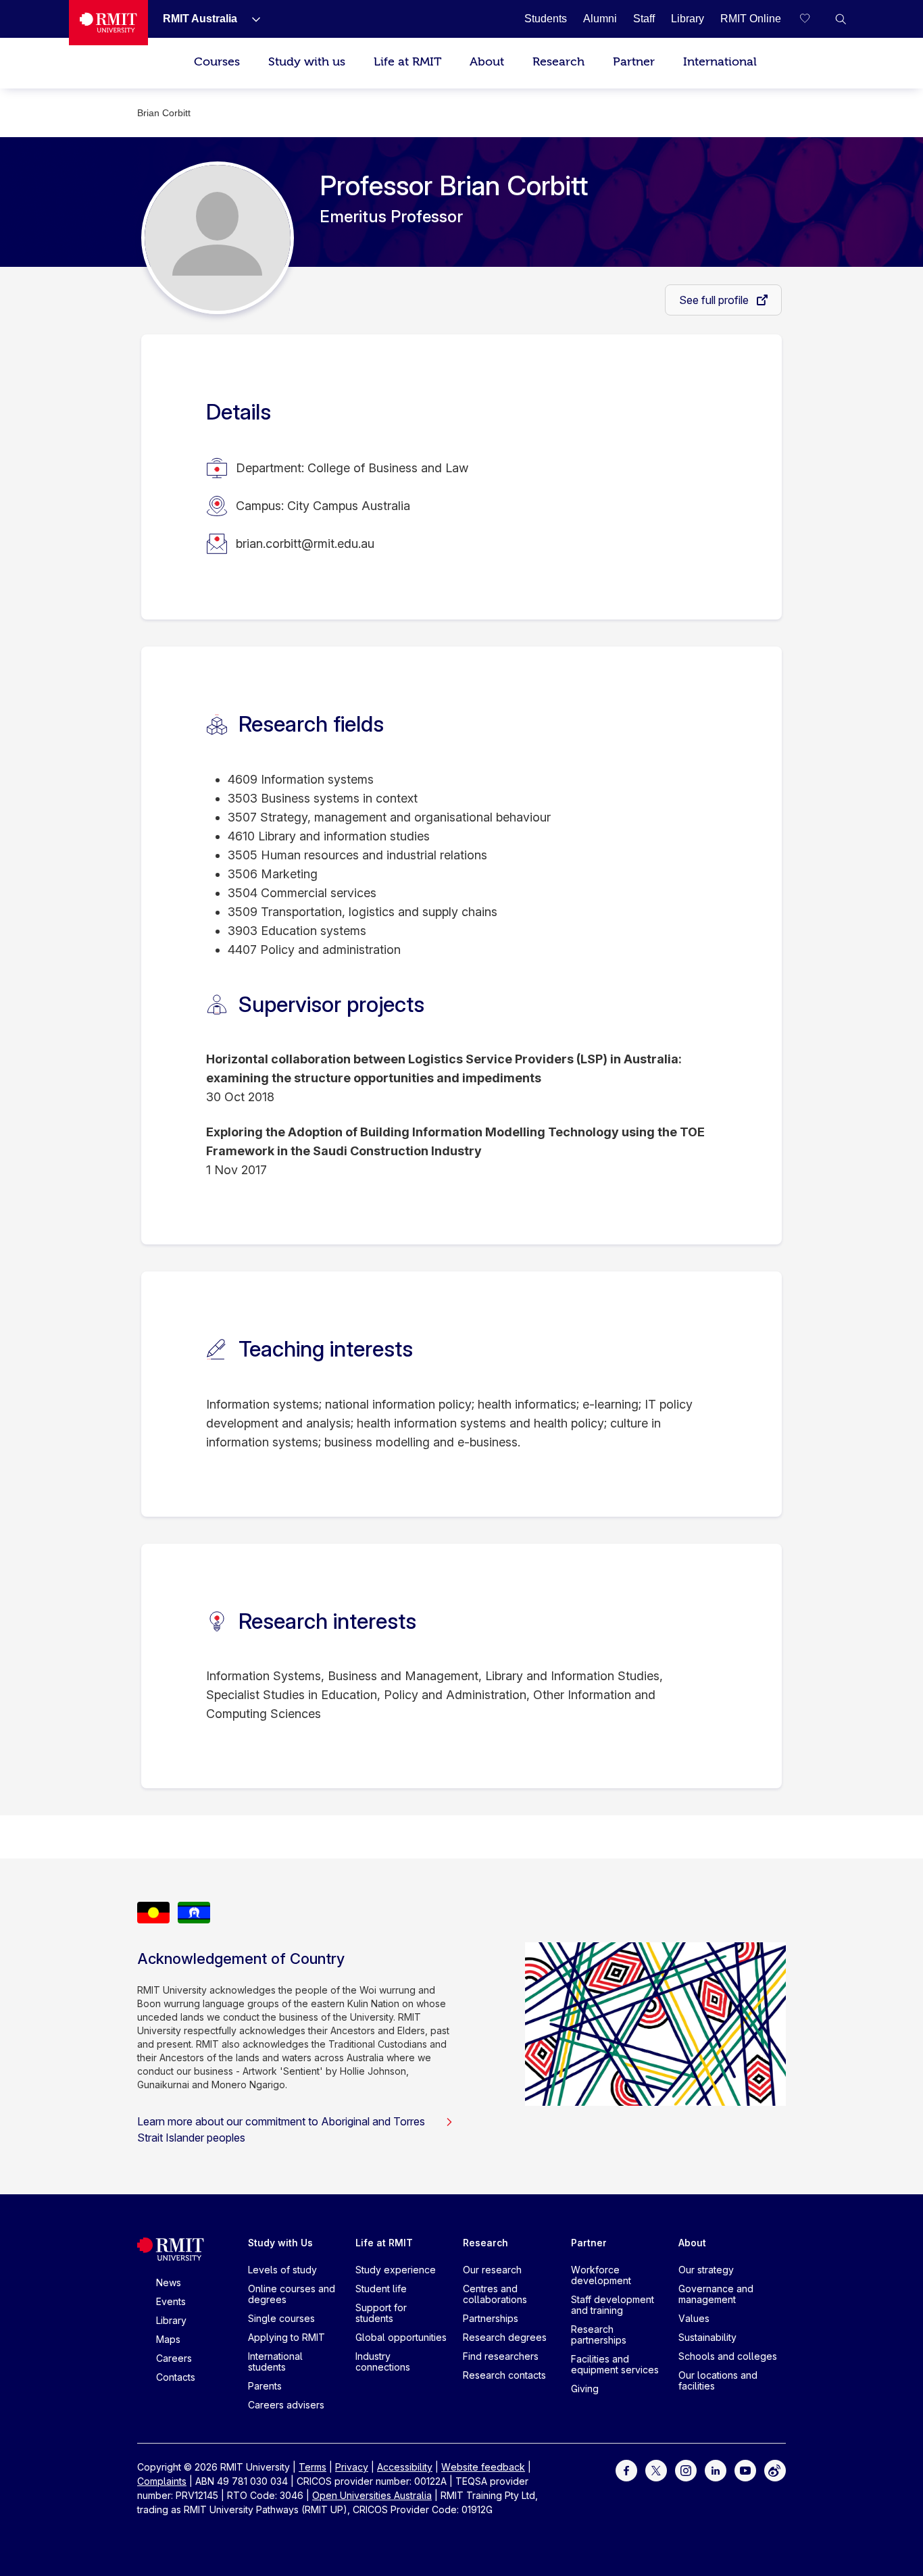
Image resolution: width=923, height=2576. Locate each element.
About (487, 62)
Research (558, 62)
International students (275, 2362)
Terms (313, 2467)
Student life (381, 2289)
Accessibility (405, 2467)
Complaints (162, 2481)
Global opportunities (401, 2337)
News (169, 2282)
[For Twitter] (656, 2470)
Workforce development (601, 2275)
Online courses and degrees (292, 2294)
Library (171, 2320)
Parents (265, 2386)
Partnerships (491, 2318)
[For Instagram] (686, 2470)
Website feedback (483, 2467)
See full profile (715, 300)
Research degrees (505, 2337)
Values (694, 2318)
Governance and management (716, 2294)
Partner (634, 62)
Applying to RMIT (286, 2337)
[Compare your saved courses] (814, 19)
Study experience (396, 2270)
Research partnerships (599, 2334)
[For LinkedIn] (716, 2470)
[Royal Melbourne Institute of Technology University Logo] (108, 23)
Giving (585, 2389)
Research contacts (504, 2375)
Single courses (281, 2318)
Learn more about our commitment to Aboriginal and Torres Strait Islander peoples (281, 2129)
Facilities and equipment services (615, 2364)
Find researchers (501, 2356)
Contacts (176, 2377)
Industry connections (383, 2362)
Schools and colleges (728, 2356)
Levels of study (282, 2270)
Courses (217, 62)
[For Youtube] (745, 2470)
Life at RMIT (407, 62)
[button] (841, 19)
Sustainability (707, 2337)
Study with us (307, 62)
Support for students (381, 2313)
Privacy (352, 2467)
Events (171, 2301)
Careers (174, 2358)
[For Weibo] (775, 2470)
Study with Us (280, 2243)
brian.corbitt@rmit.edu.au (305, 544)
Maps (168, 2339)
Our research (492, 2270)
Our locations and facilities (718, 2380)
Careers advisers (286, 2405)
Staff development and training (613, 2305)
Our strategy (706, 2270)
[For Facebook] (626, 2470)
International (720, 62)
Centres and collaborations (495, 2294)
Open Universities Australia (372, 2495)
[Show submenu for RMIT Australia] (251, 19)
